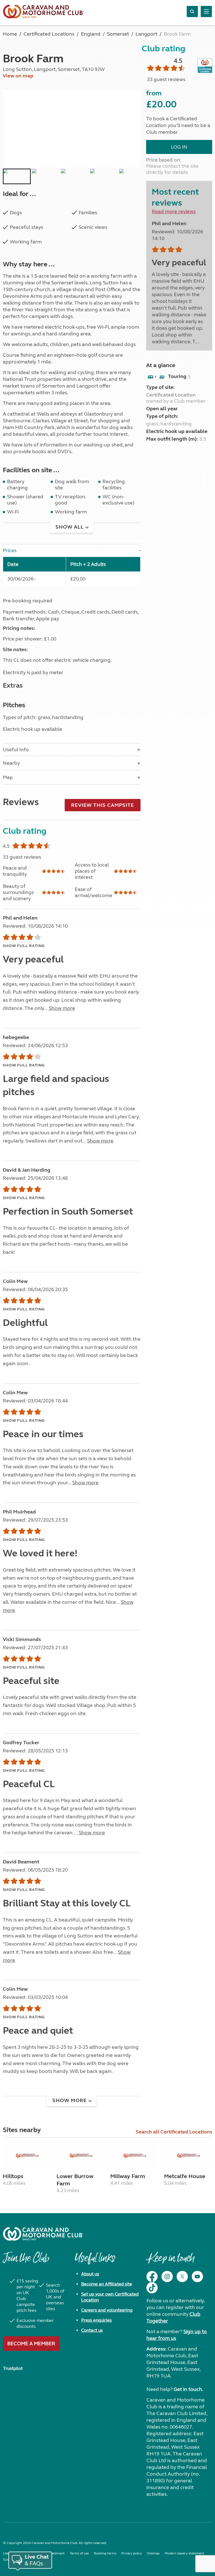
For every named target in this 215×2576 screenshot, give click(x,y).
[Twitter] (182, 2277)
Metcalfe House (185, 2176)
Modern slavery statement (184, 2553)
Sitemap (153, 2553)
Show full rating (24, 946)
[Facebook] (152, 2277)
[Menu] (206, 11)
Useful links (95, 2261)
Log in (179, 147)
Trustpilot (13, 2368)
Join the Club (26, 2261)
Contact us (92, 2330)
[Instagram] (167, 2277)
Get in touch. (188, 2389)
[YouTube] (197, 2277)
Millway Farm (128, 2176)
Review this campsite (103, 805)
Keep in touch (170, 2261)
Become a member (31, 2344)
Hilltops (13, 2176)
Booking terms (105, 2553)
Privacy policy (132, 2553)
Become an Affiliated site (107, 2284)
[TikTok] (152, 2288)
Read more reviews (174, 211)
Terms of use (79, 2553)
